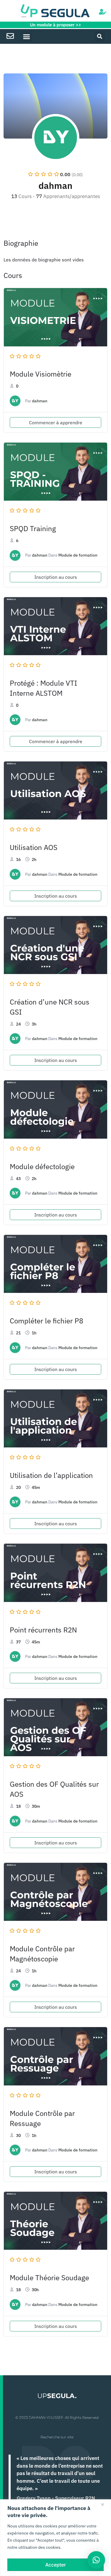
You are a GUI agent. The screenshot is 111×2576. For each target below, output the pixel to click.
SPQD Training (33, 528)
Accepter (56, 2565)
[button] (26, 36)
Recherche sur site (57, 2437)
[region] (55, 2538)
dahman (40, 401)
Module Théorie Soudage (49, 2278)
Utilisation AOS (34, 847)
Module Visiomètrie (41, 374)
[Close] (105, 2504)
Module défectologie (42, 1166)
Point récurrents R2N (43, 1630)
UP (57, 2396)
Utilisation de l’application (51, 1475)
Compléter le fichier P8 (46, 1321)
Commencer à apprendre (56, 422)
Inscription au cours (56, 577)
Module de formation (78, 555)
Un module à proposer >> (55, 25)
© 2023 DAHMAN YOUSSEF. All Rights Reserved (57, 2417)
